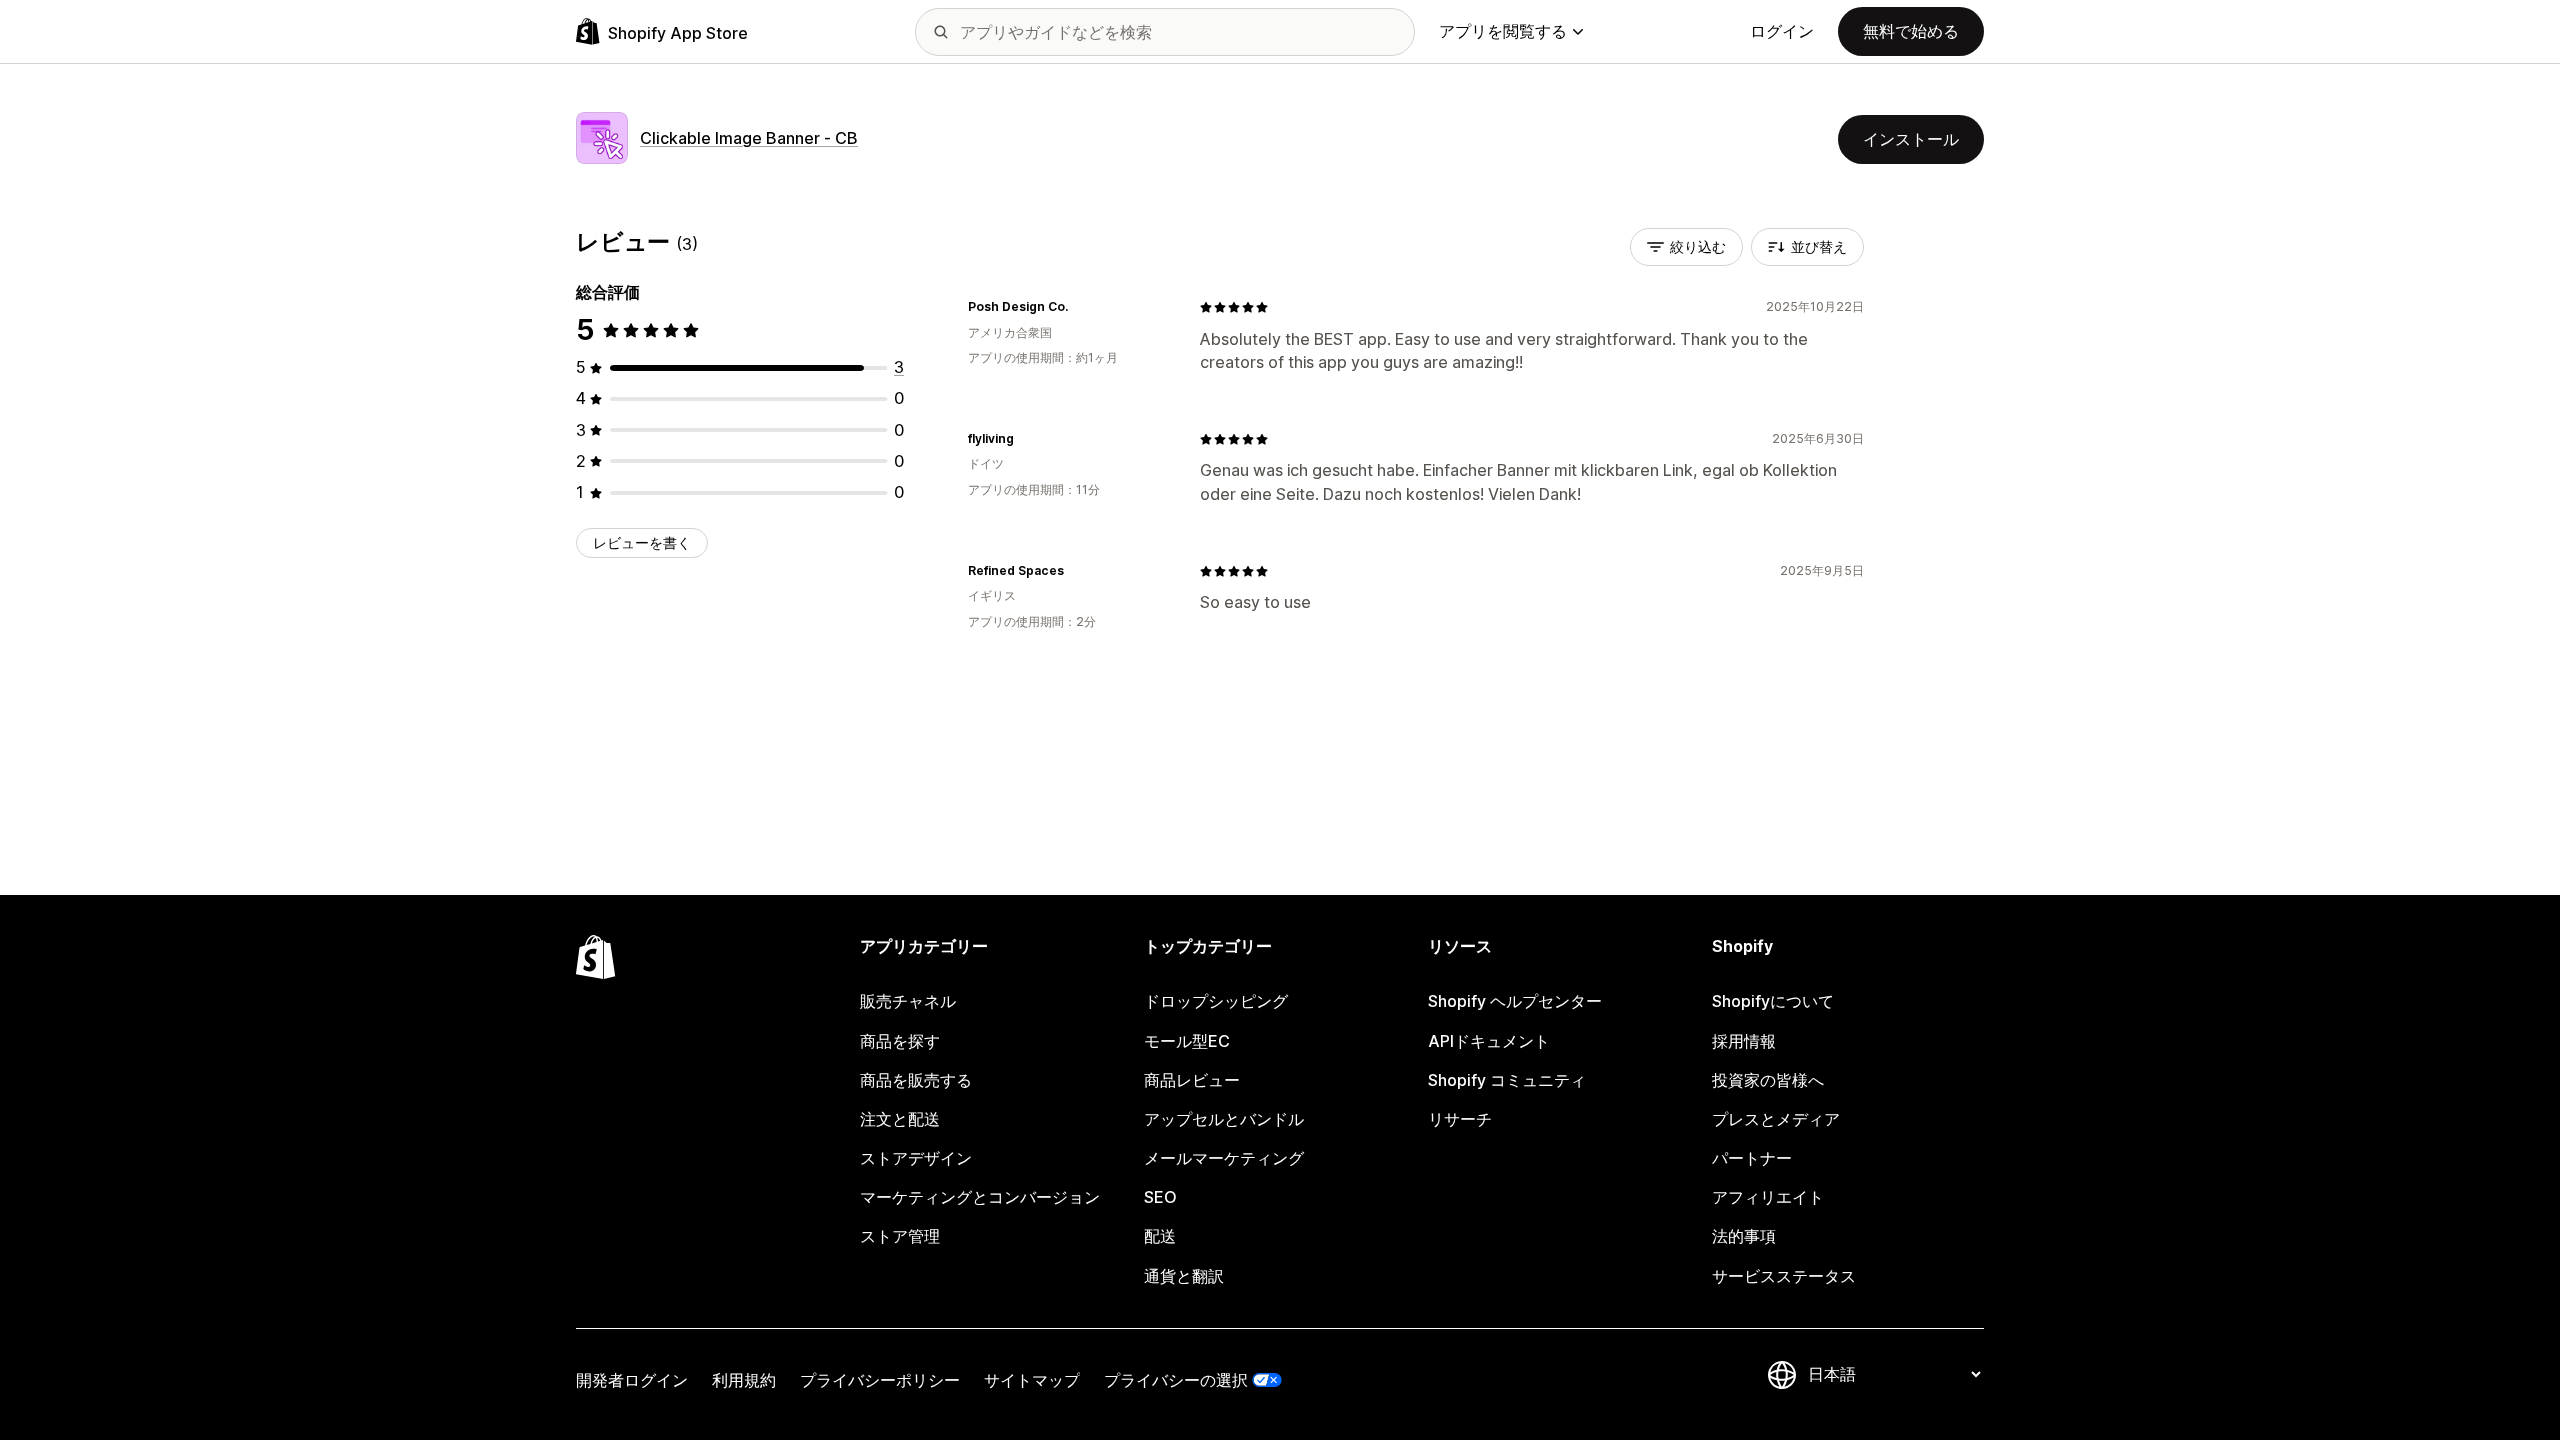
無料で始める (1911, 31)
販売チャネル (908, 1001)
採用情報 (1744, 1041)
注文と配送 (900, 1119)
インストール (1911, 139)
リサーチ (1460, 1119)
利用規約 (744, 1380)
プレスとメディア (1776, 1119)
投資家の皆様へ (1768, 1080)
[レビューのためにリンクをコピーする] (1080, 307)
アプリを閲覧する (1503, 31)
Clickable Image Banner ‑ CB (749, 138)
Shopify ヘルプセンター (1515, 1001)
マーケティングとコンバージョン (980, 1197)
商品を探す (900, 1041)
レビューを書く (642, 542)
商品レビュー (1192, 1080)
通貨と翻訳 (1184, 1276)
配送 (1160, 1236)
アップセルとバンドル (1224, 1119)
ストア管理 (900, 1236)
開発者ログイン (632, 1380)
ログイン (1782, 31)
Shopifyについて (1773, 1001)
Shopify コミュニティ (1507, 1080)
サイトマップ (1032, 1380)
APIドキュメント (1489, 1041)
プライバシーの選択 (1176, 1380)
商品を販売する (916, 1080)
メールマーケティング (1224, 1158)
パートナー (1752, 1158)
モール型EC (1187, 1041)
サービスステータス (1784, 1276)
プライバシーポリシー (880, 1380)
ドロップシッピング (1216, 1001)
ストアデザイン (916, 1158)
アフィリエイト (1768, 1197)
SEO (1160, 1197)
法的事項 (1744, 1236)
